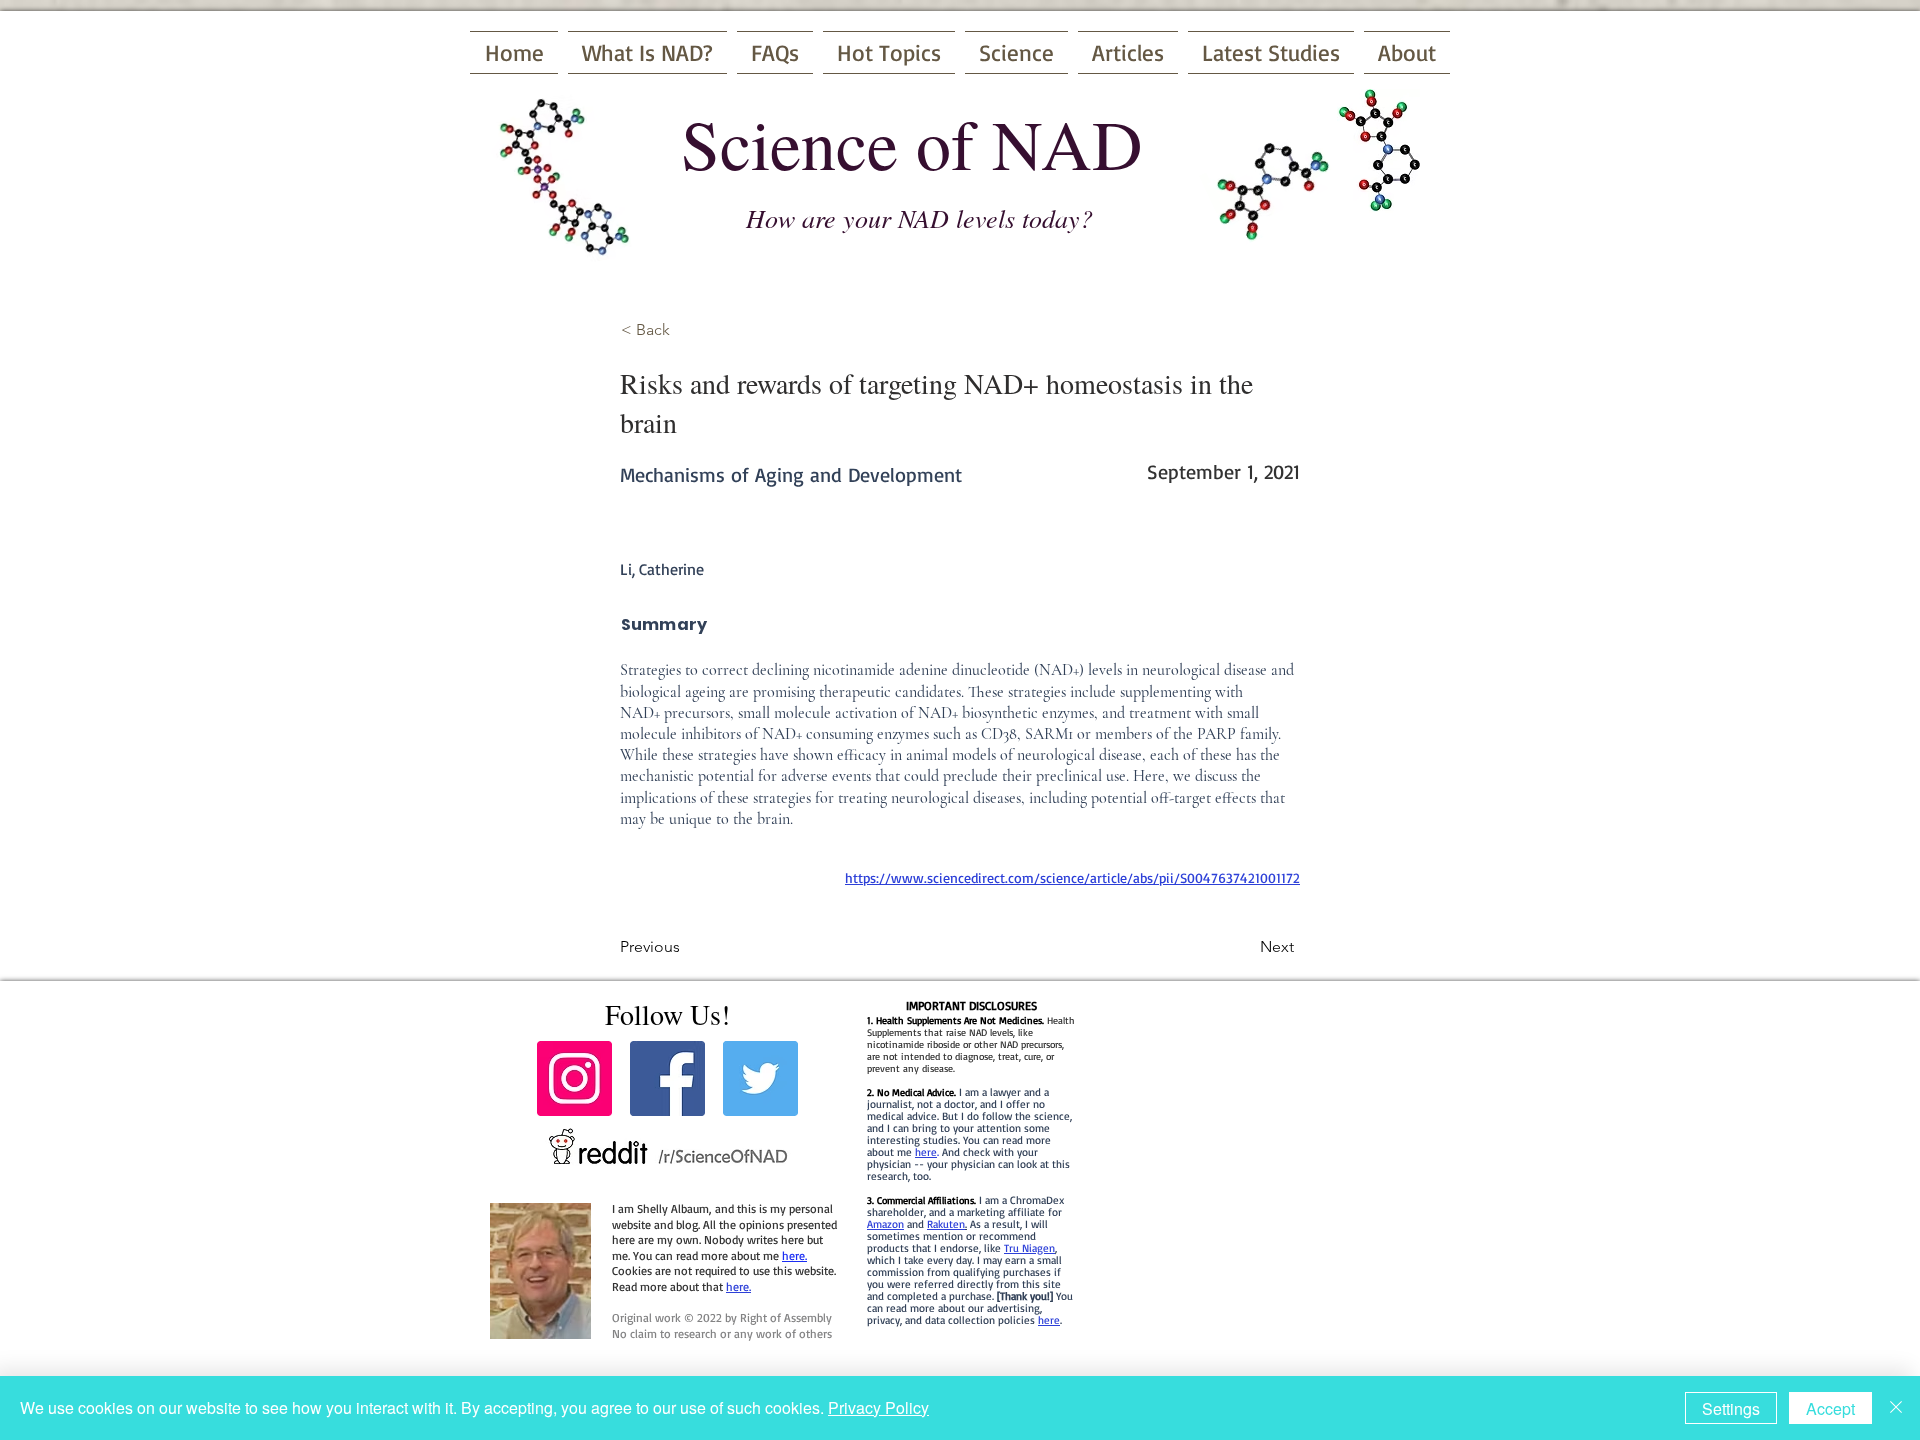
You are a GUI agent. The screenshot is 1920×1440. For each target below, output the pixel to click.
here (926, 1152)
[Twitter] (760, 1078)
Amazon (885, 1224)
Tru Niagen (1029, 1248)
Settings (1731, 1408)
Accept (1830, 1408)
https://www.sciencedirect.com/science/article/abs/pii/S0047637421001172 (1072, 877)
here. (794, 1255)
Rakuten (946, 1224)
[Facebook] (667, 1078)
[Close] (1896, 1408)
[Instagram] (574, 1078)
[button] (687, 330)
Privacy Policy (878, 1407)
